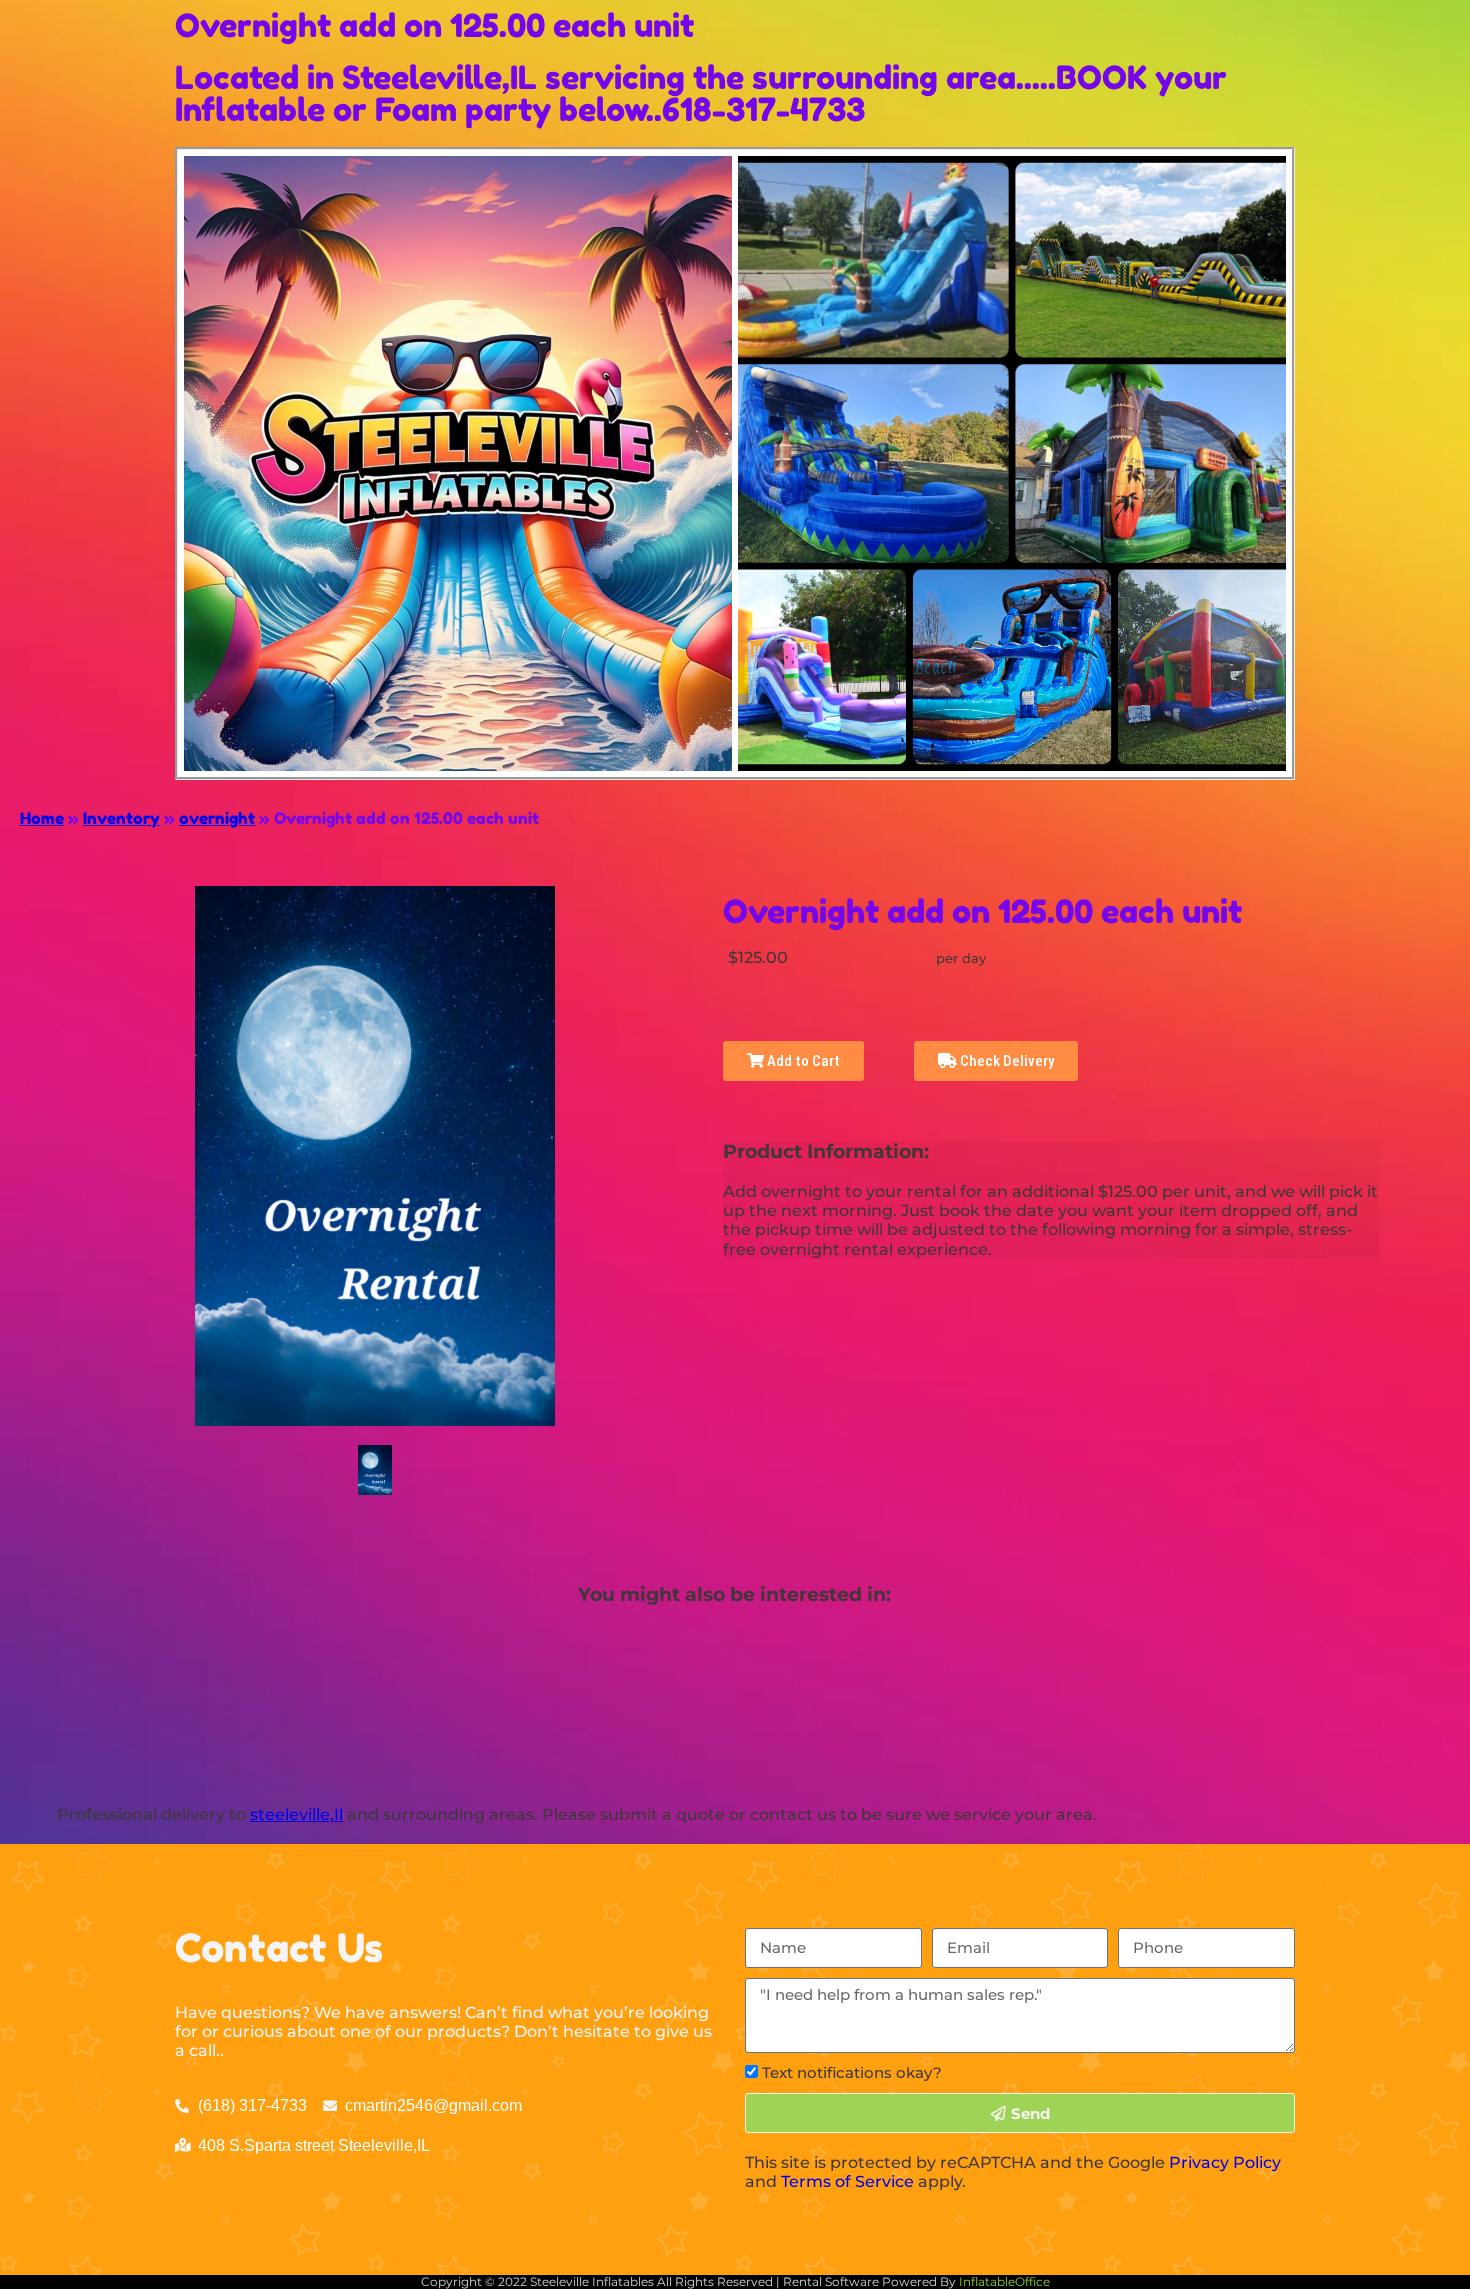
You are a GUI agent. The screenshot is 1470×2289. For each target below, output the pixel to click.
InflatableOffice (1004, 2281)
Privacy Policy (1225, 2162)
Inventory (121, 818)
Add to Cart (802, 1061)
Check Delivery (1005, 1061)
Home (42, 818)
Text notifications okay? (852, 2072)
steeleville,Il (296, 1814)
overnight (217, 818)
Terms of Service (847, 2181)
